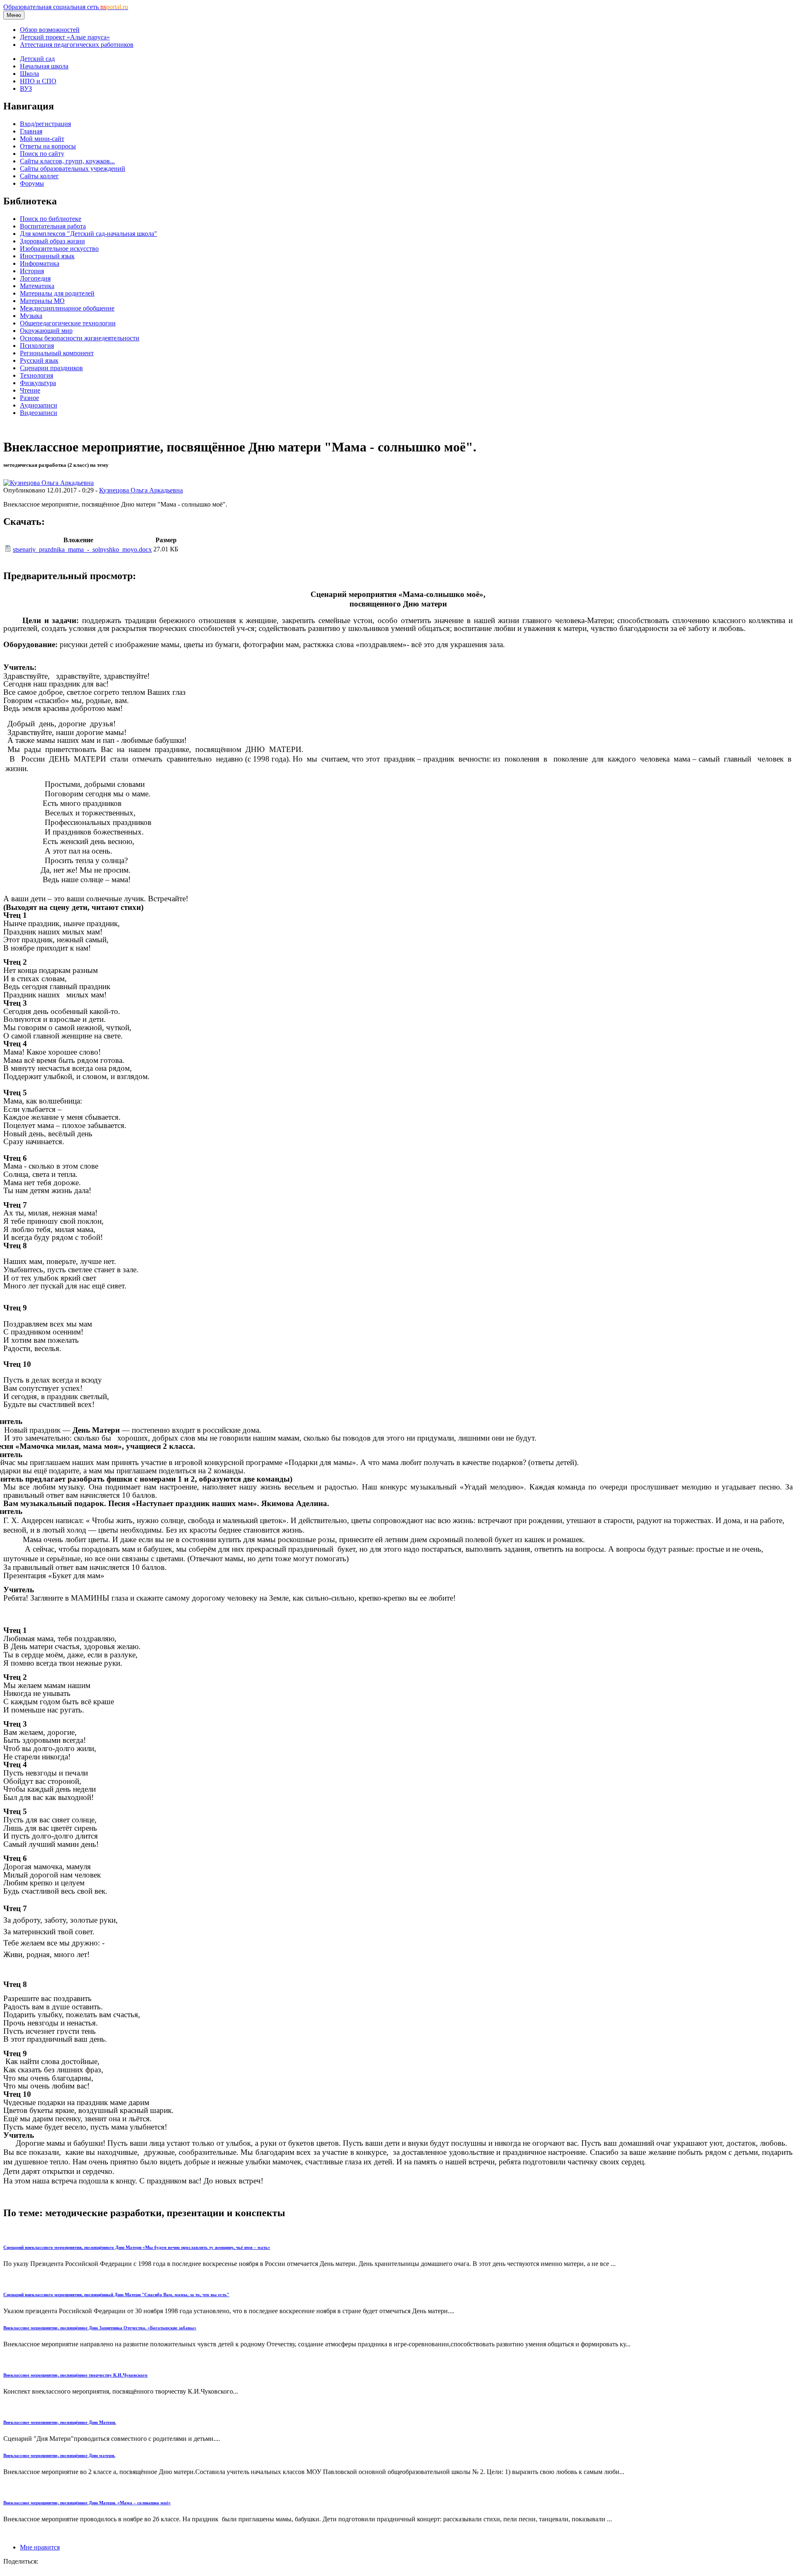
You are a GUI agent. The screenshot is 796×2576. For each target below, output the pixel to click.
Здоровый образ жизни (52, 241)
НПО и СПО (38, 81)
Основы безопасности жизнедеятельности (80, 338)
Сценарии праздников (51, 368)
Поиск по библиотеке (51, 219)
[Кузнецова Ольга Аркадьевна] (49, 483)
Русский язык (39, 360)
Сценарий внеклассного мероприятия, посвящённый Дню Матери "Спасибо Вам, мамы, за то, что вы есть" (116, 2295)
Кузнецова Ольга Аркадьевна (141, 490)
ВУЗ (26, 89)
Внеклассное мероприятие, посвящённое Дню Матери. (60, 2422)
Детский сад (37, 59)
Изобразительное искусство (59, 249)
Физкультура (38, 383)
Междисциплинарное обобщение (67, 308)
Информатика (40, 263)
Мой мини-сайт (42, 139)
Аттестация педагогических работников (77, 45)
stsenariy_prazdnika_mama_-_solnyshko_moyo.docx (82, 549)
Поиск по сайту (42, 154)
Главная (31, 131)
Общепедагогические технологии (68, 323)
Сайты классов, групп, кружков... (67, 161)
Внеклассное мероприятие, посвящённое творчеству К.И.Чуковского (75, 2375)
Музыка (31, 316)
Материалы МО (42, 301)
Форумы (32, 183)
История (32, 271)
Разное (29, 398)
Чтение (30, 390)
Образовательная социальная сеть (66, 7)
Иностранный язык (47, 256)
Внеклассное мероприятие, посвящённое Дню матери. (59, 2455)
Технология (36, 375)
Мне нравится (40, 2547)
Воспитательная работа (53, 226)
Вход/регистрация (45, 124)
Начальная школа (44, 66)
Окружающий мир (46, 331)
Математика (37, 286)
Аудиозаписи (39, 405)
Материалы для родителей (57, 293)
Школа (29, 74)
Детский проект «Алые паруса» (65, 37)
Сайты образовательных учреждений (73, 169)
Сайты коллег (39, 176)
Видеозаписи (39, 413)
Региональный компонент (57, 353)
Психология (37, 346)
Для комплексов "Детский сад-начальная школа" (89, 234)
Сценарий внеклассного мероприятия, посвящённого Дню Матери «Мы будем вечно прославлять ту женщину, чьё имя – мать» (137, 2247)
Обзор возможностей (50, 30)
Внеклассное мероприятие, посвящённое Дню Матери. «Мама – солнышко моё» (87, 2503)
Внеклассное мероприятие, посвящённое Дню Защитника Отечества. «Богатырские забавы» (100, 2328)
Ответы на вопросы (48, 146)
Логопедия (35, 278)
